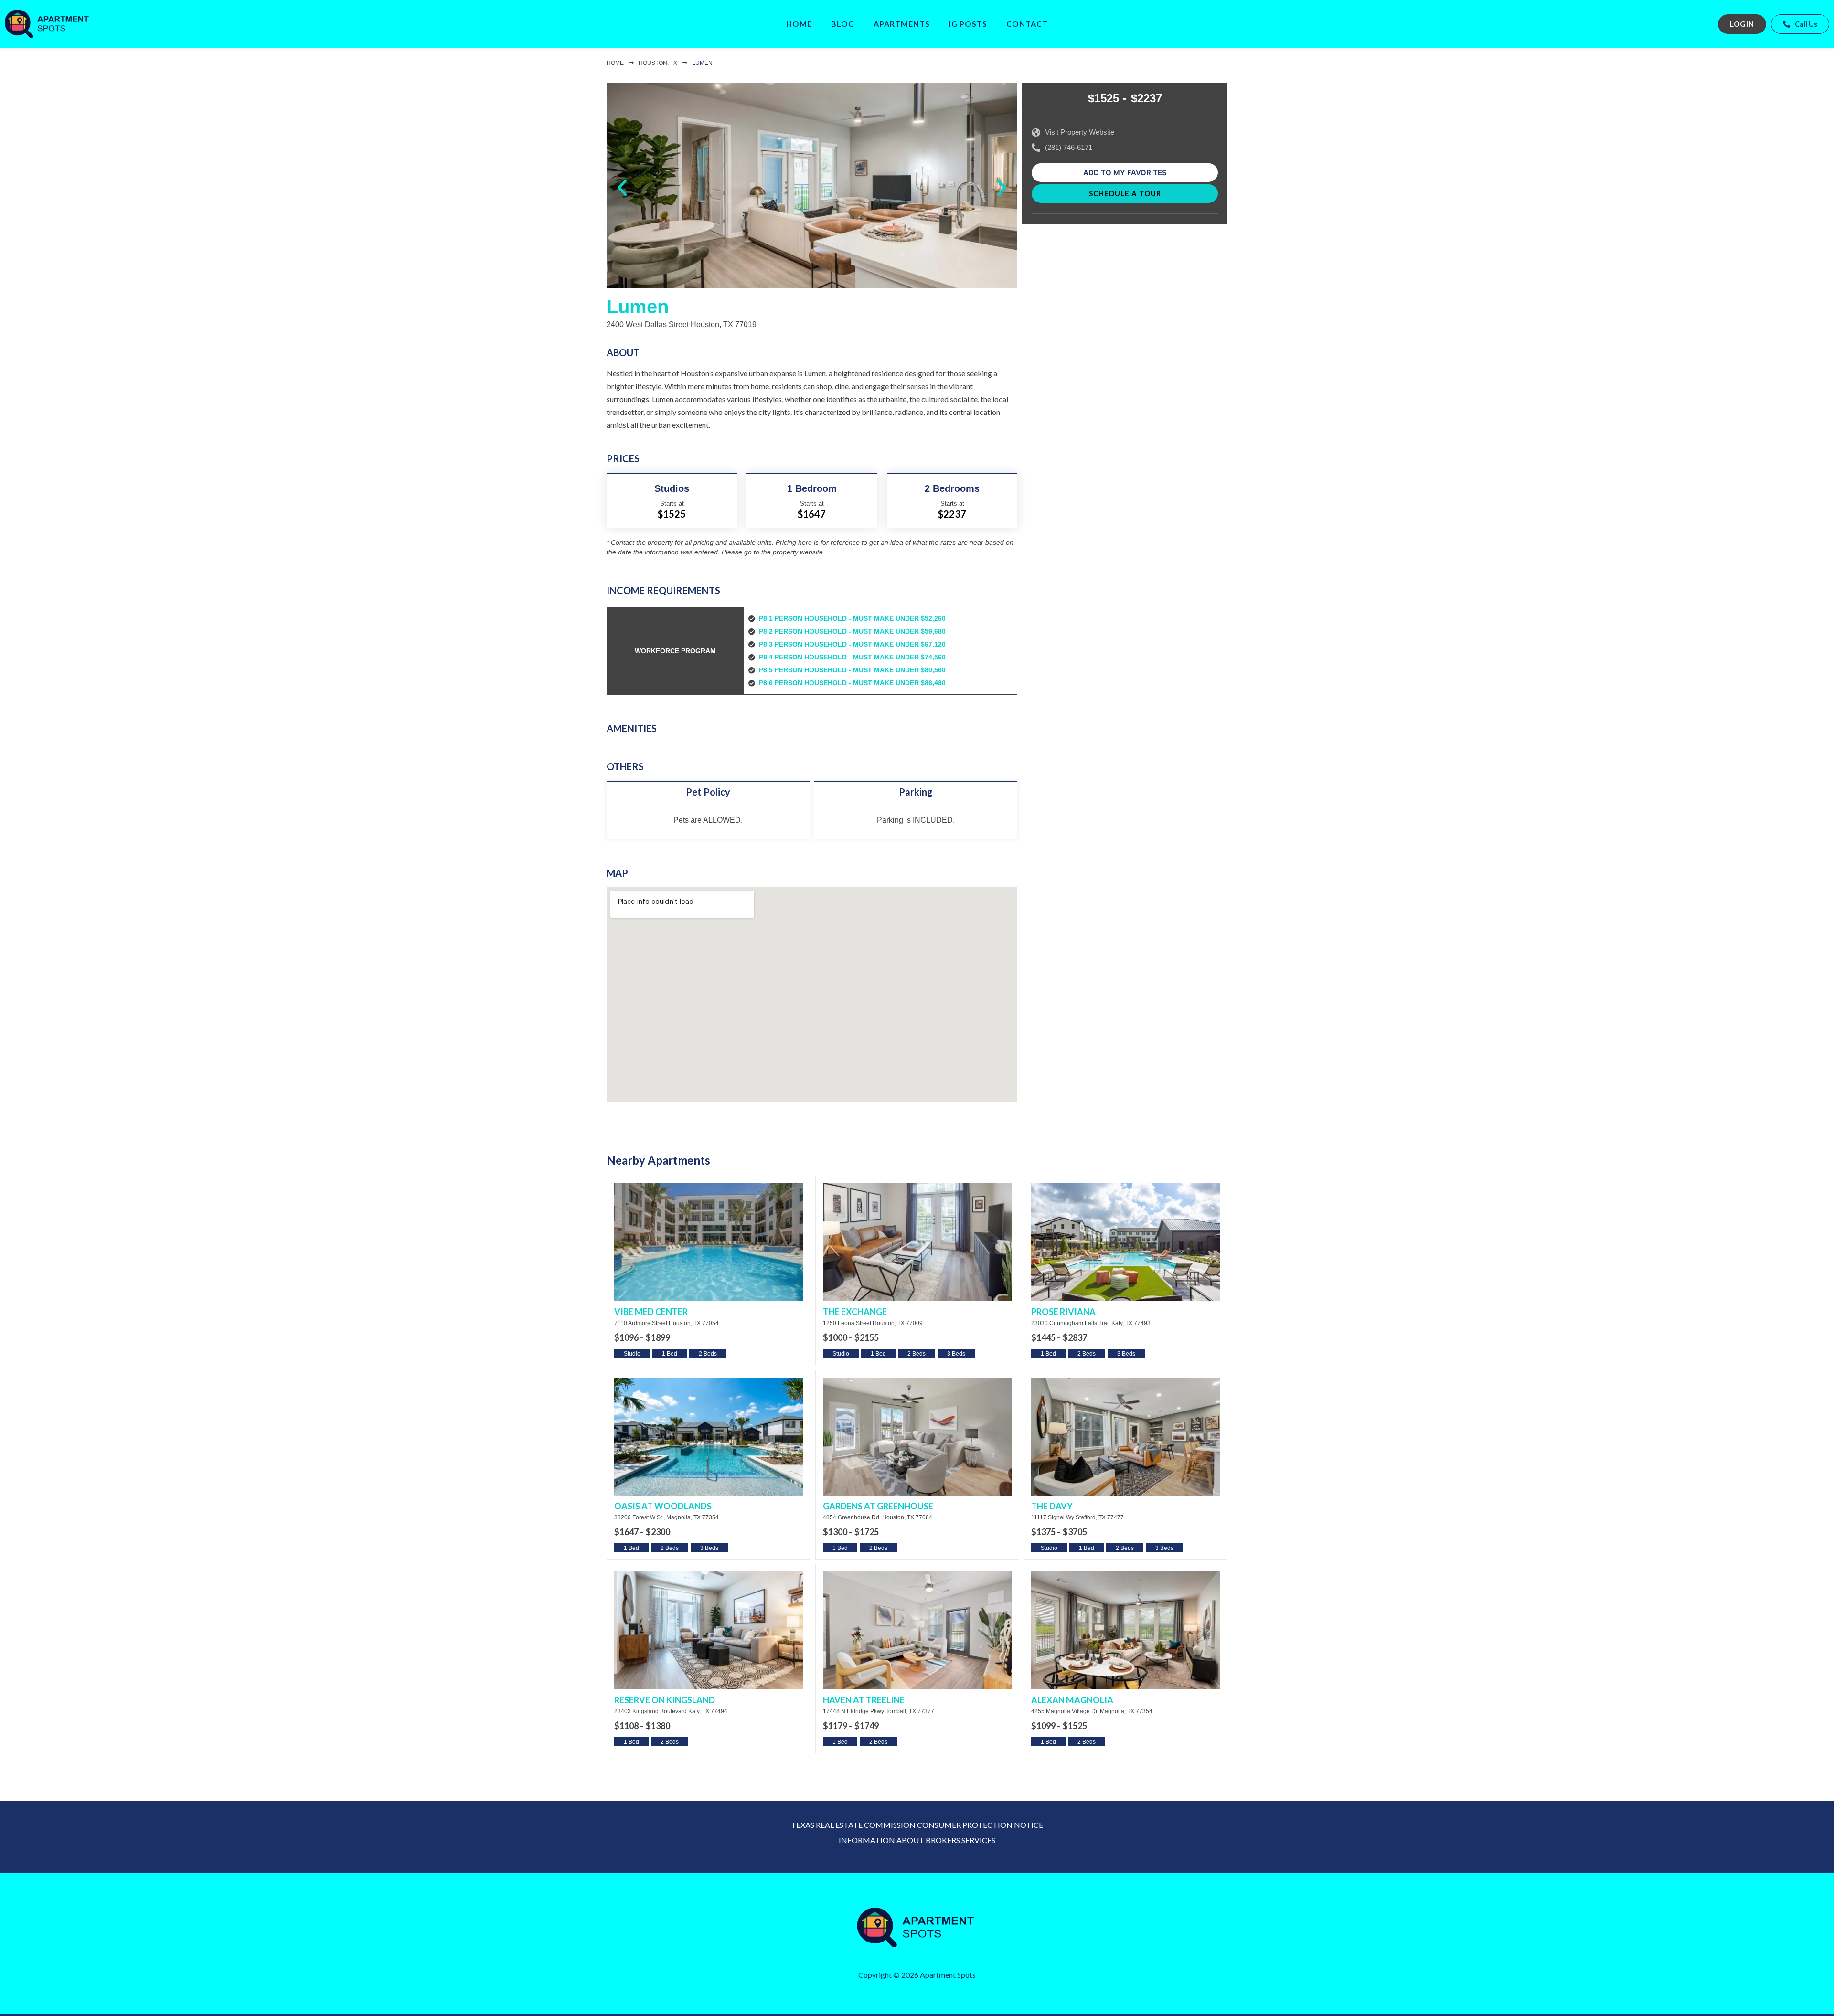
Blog (843, 24)
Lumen (702, 63)
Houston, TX (658, 63)
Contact (1027, 24)
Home (799, 24)
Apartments (902, 24)
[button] (622, 188)
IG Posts (968, 24)
